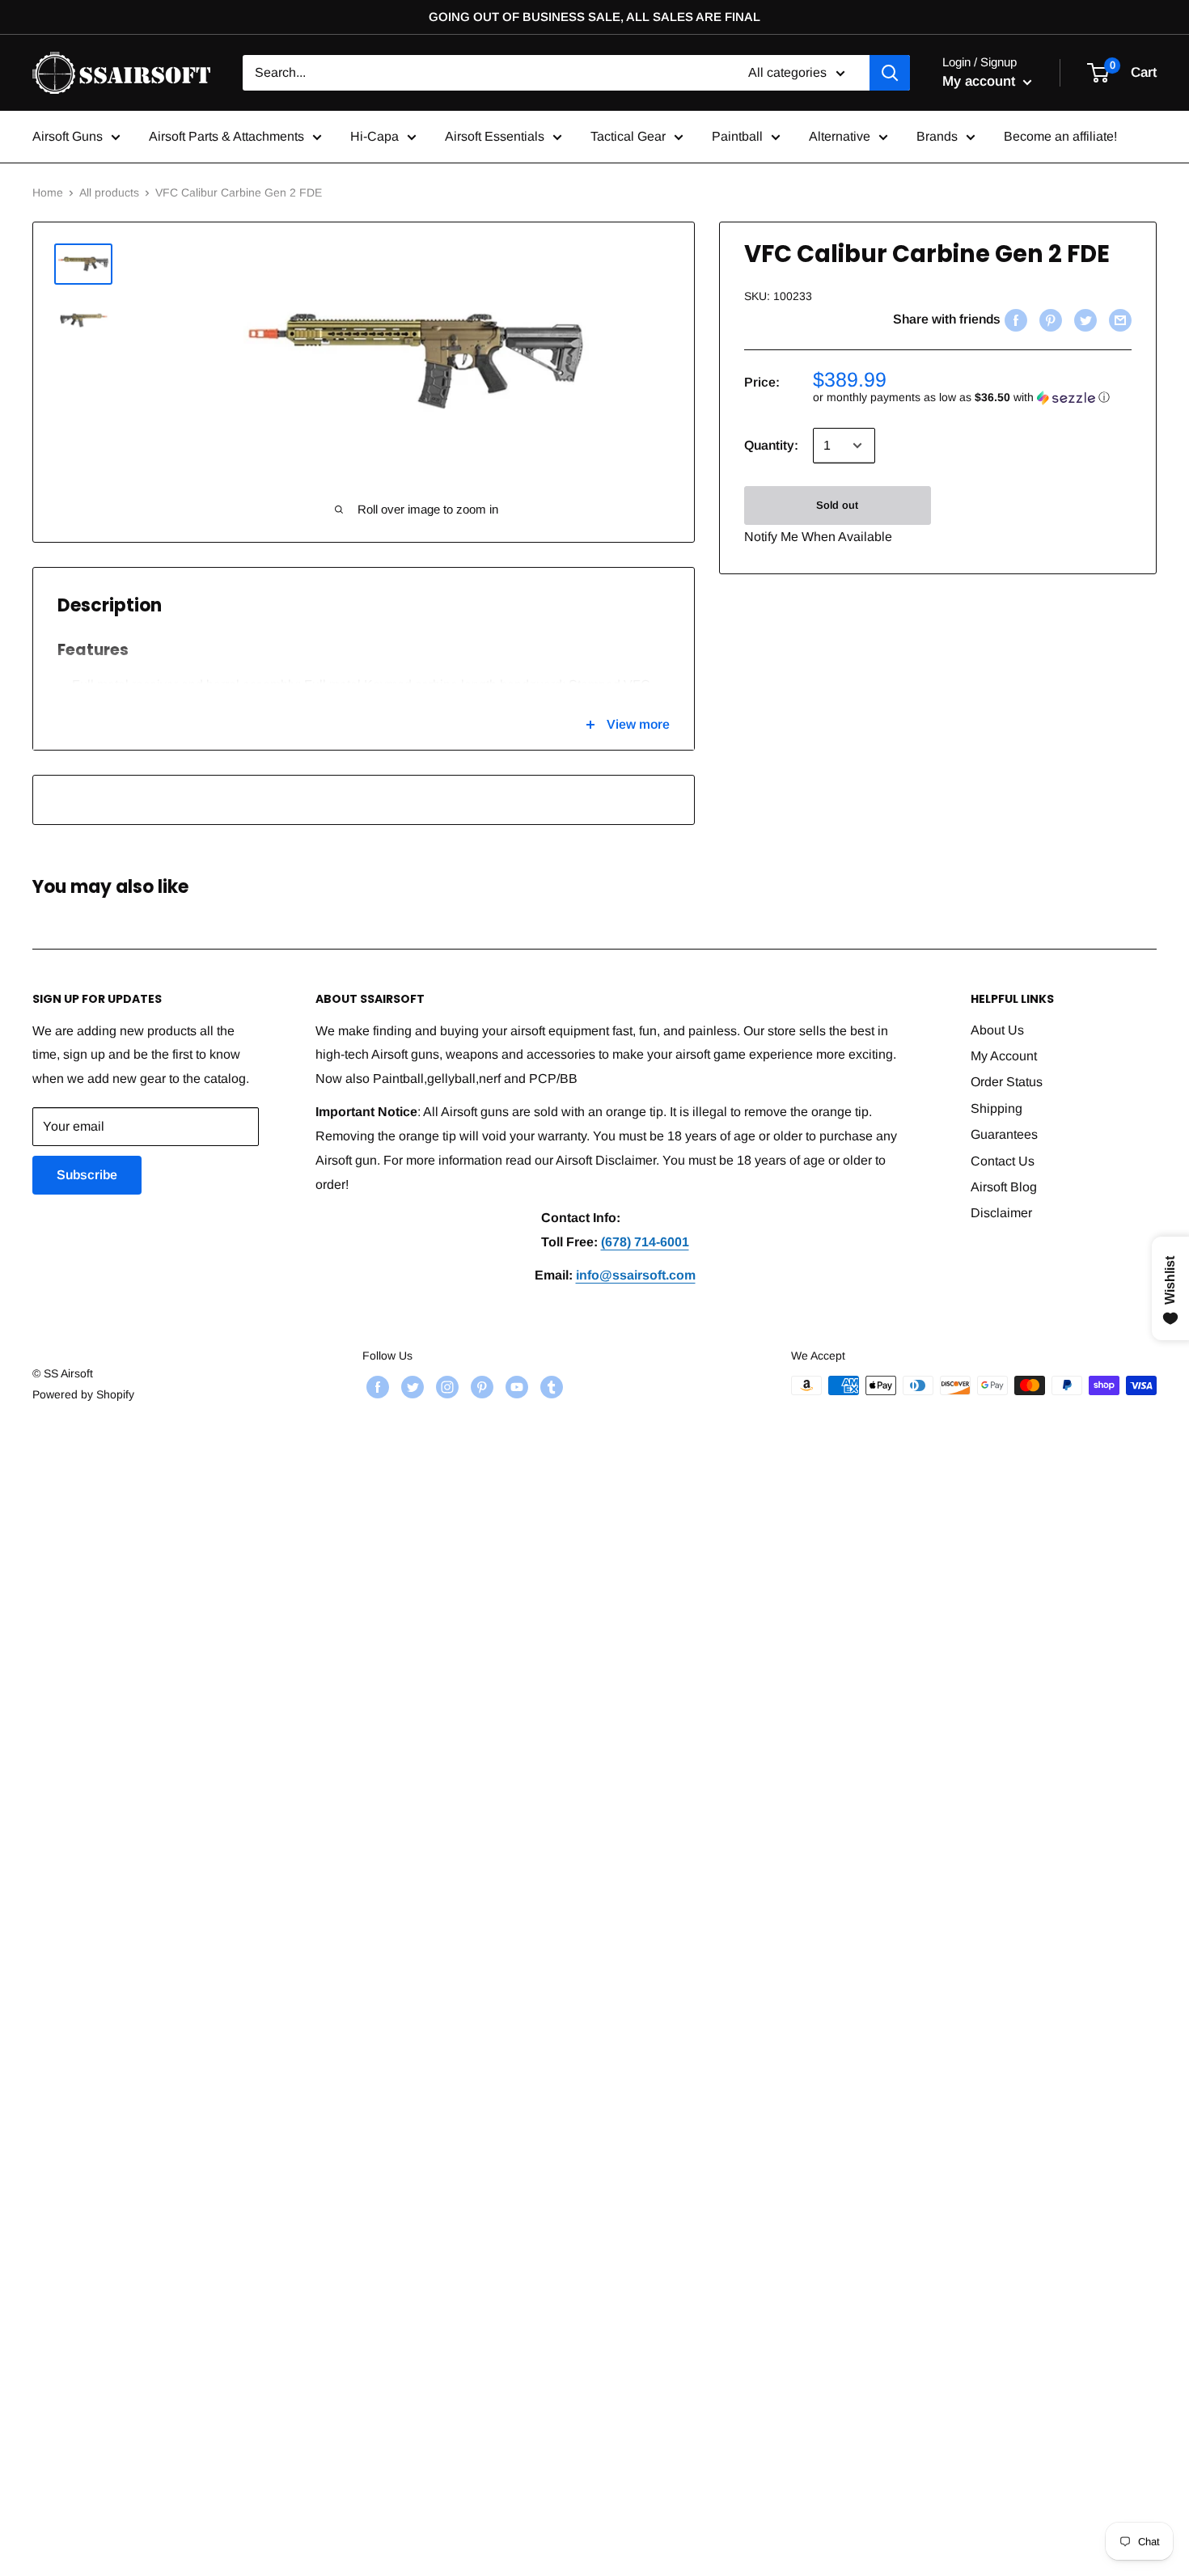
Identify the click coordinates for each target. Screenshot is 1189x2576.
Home (48, 192)
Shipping (996, 1108)
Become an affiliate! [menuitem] (1060, 136)
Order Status (1007, 1082)
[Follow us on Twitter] (410, 1387)
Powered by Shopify (83, 1394)
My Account (1004, 1056)
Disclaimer (1001, 1213)
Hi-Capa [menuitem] (374, 136)
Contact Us (1003, 1161)
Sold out (837, 505)
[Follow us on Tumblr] (550, 1387)
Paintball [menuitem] (737, 136)
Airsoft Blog (1004, 1187)
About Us (997, 1030)
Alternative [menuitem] (840, 136)
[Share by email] (1118, 319)
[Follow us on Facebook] (376, 1387)
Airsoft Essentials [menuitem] (495, 136)
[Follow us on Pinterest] (480, 1387)
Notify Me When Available (818, 537)
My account (981, 81)
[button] (972, 398)
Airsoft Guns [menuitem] (68, 136)
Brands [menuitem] (937, 136)
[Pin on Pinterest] (1049, 319)
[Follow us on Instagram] (445, 1387)
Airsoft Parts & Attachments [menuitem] (226, 136)
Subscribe (87, 1175)
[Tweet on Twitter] (1083, 319)
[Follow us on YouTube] (515, 1387)
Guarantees (1004, 1134)
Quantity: (771, 445)
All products (109, 192)
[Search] (890, 73)
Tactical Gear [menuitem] (628, 136)
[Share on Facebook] (1014, 319)
